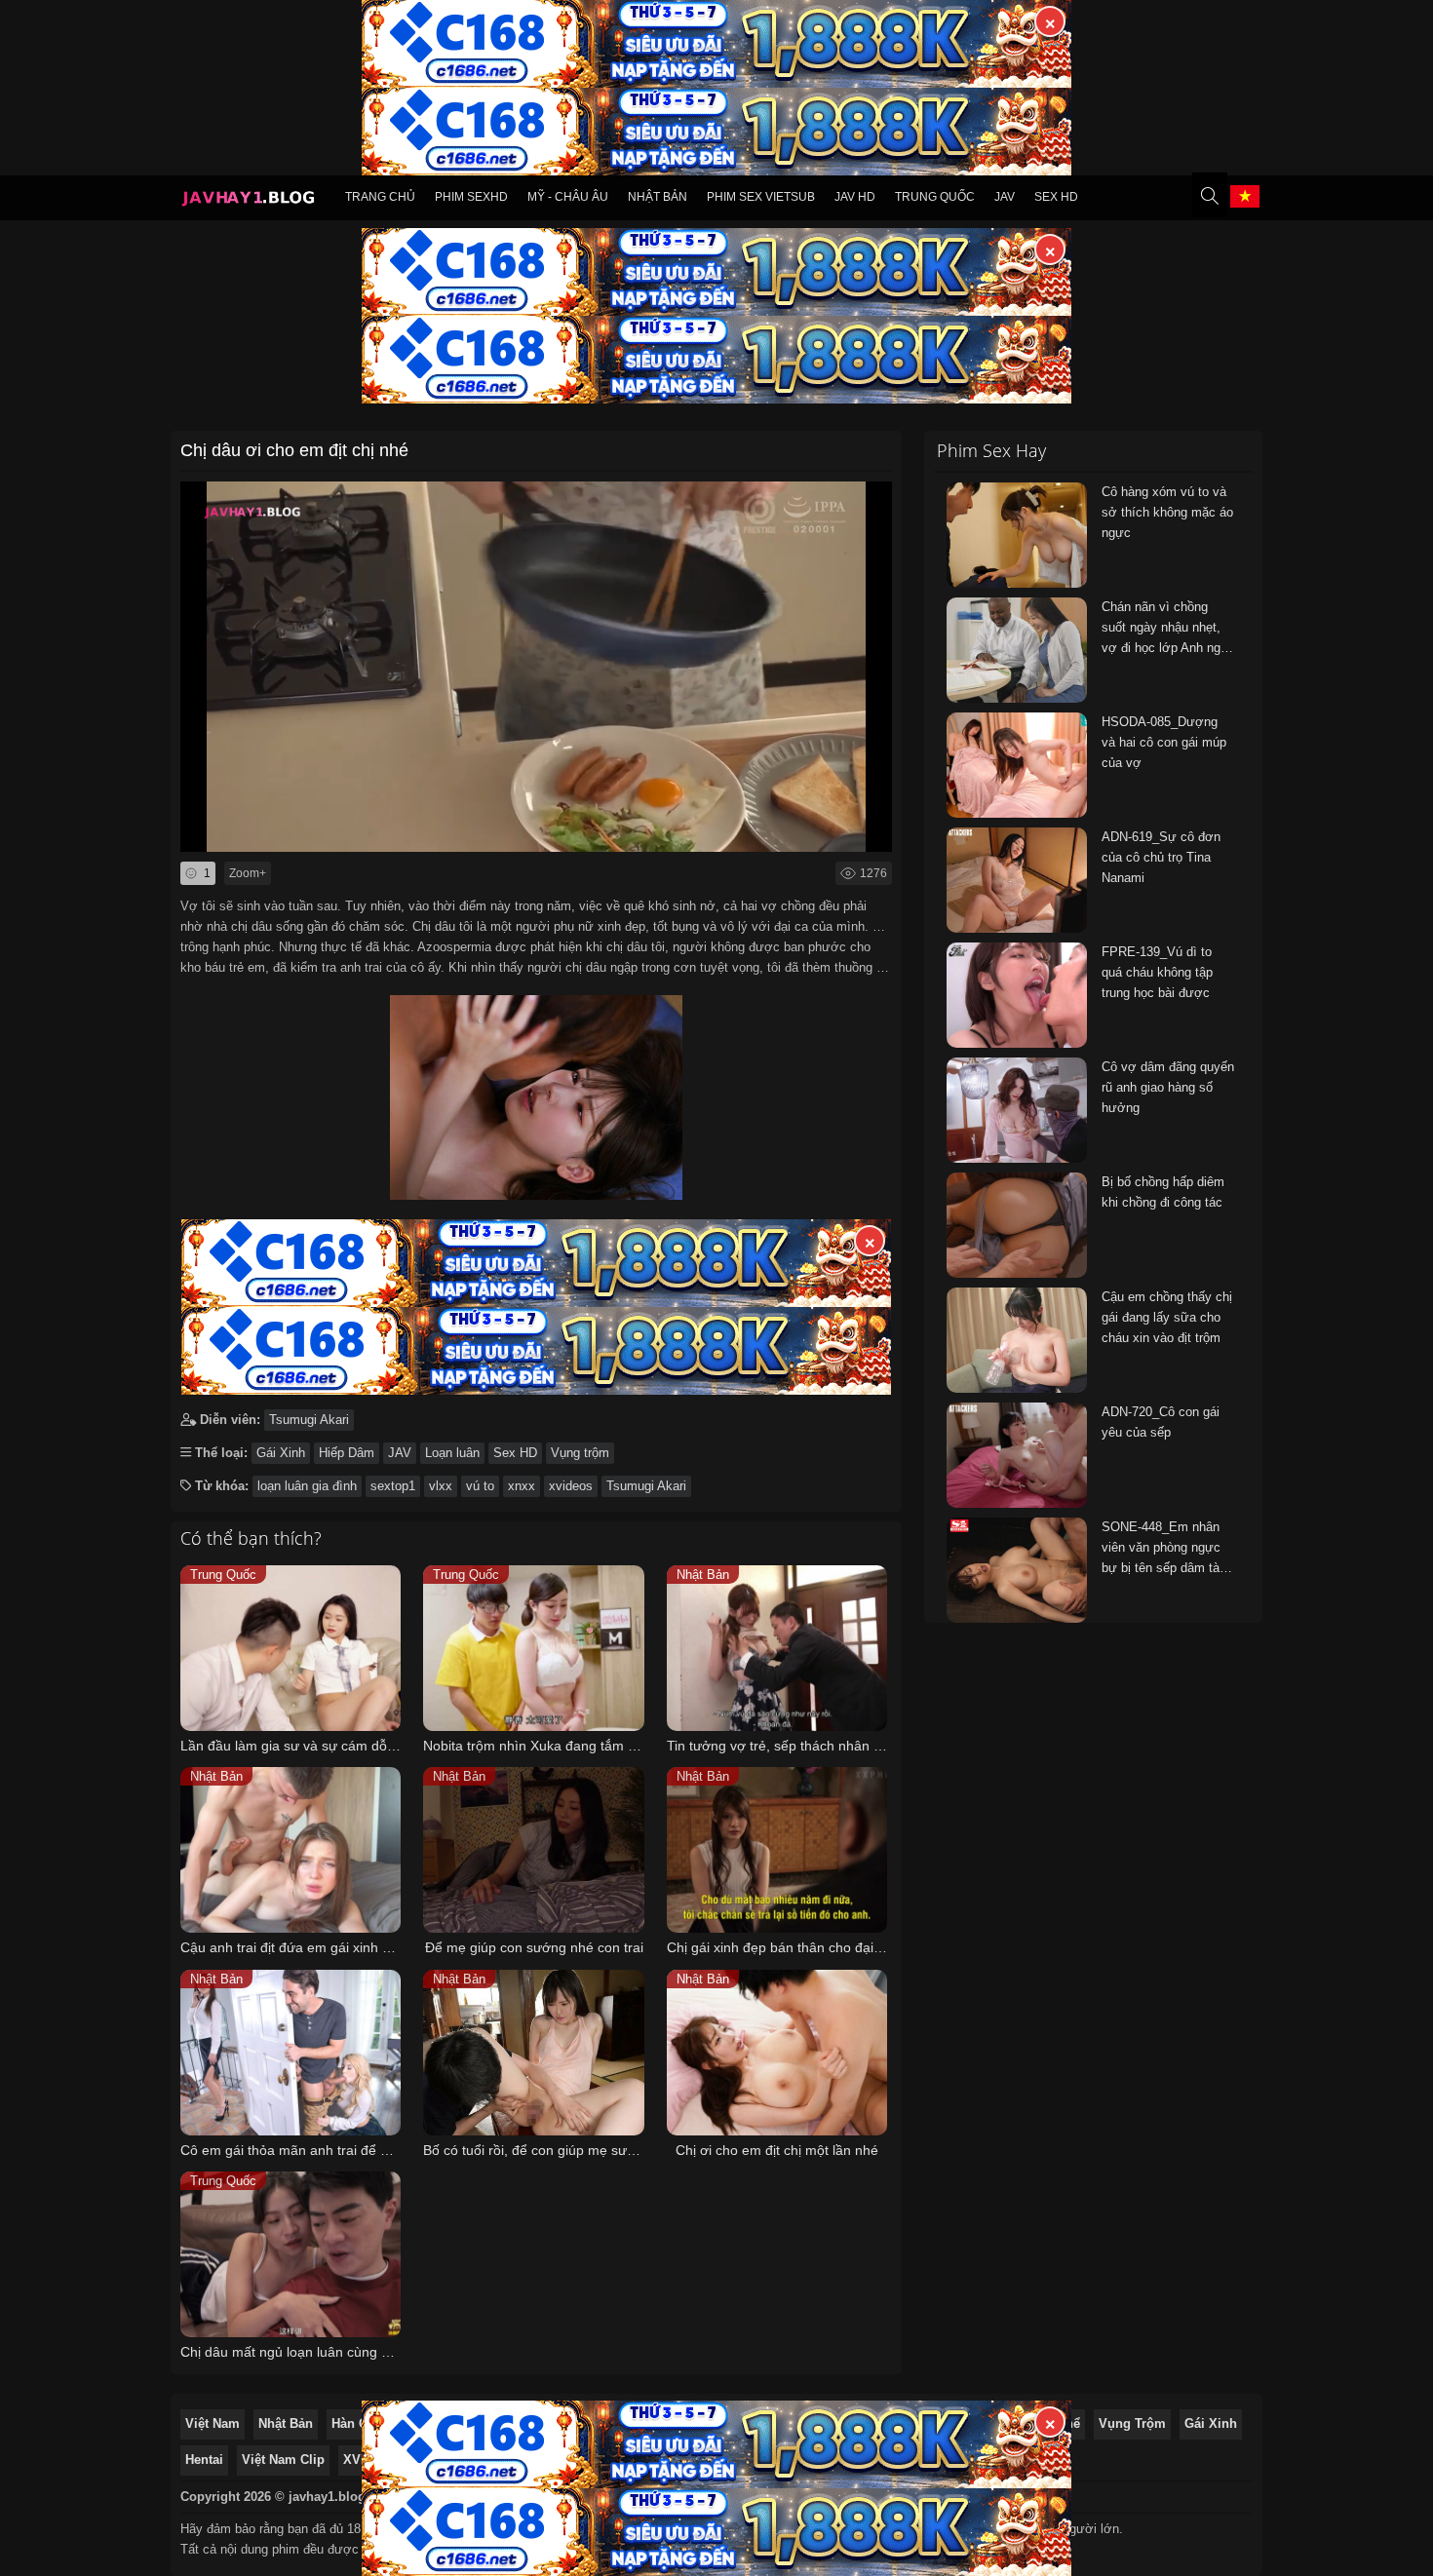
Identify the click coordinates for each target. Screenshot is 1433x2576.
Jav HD (855, 197)
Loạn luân (452, 1453)
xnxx (522, 1486)
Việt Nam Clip (283, 2460)
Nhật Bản (658, 197)
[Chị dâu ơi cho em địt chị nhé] (536, 1093)
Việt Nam (213, 2423)
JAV (1005, 197)
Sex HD (1056, 197)
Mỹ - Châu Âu (568, 197)
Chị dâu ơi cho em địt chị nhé (294, 450)
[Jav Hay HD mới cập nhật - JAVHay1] (248, 201)
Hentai (204, 2460)
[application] (536, 667)
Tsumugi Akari (309, 1420)
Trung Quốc (935, 197)
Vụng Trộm (1132, 2423)
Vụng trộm (580, 1453)
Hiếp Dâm (347, 1453)
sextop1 (393, 1486)
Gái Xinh (281, 1453)
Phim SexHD (471, 197)
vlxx (441, 1486)
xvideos (571, 1486)
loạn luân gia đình (307, 1486)
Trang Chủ (380, 197)
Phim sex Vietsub (761, 197)
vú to (480, 1486)
